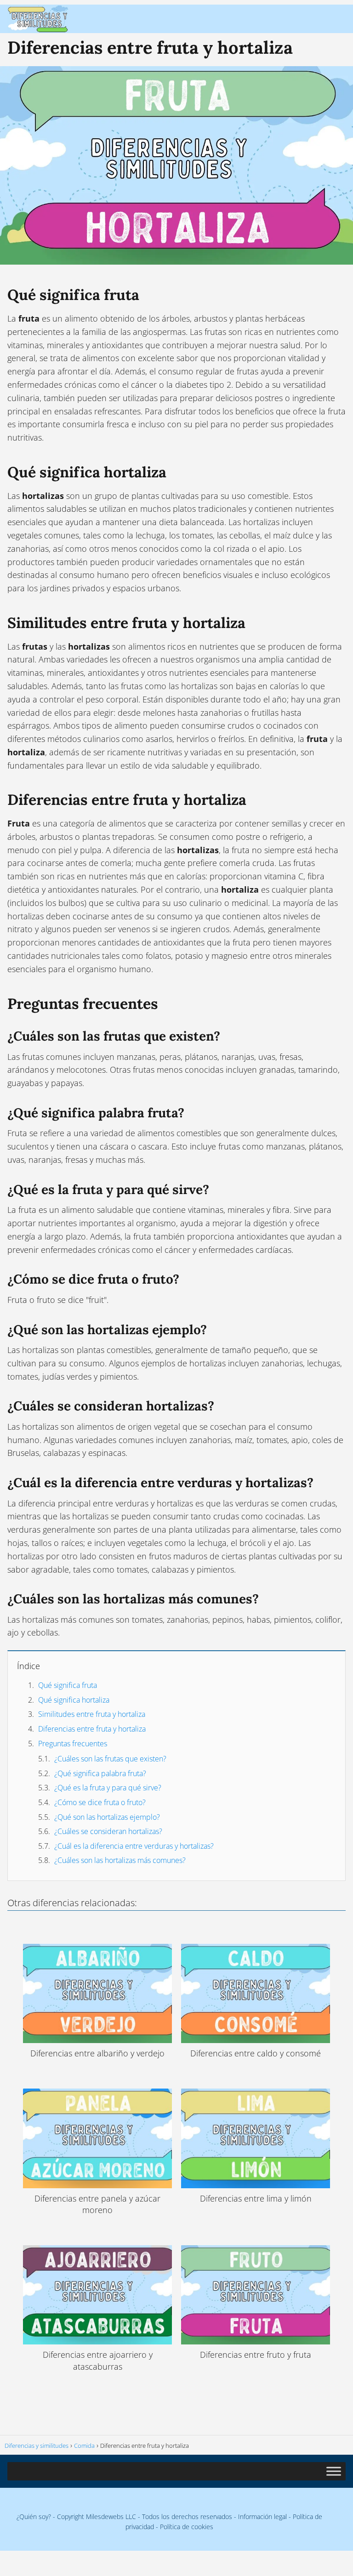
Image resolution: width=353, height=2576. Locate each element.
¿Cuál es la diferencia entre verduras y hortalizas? (134, 1846)
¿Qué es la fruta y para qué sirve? (108, 1788)
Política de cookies (187, 2527)
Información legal (262, 2517)
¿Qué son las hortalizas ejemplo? (107, 1817)
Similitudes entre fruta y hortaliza (92, 1714)
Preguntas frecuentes (73, 1744)
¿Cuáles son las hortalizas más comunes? (120, 1860)
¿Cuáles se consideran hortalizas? (108, 1831)
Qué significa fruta (68, 1685)
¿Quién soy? (34, 2517)
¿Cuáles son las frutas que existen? (110, 1759)
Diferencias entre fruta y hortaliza (92, 1729)
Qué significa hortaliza (74, 1700)
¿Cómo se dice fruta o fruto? (100, 1802)
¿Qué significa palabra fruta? (100, 1773)
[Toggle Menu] (334, 2471)
